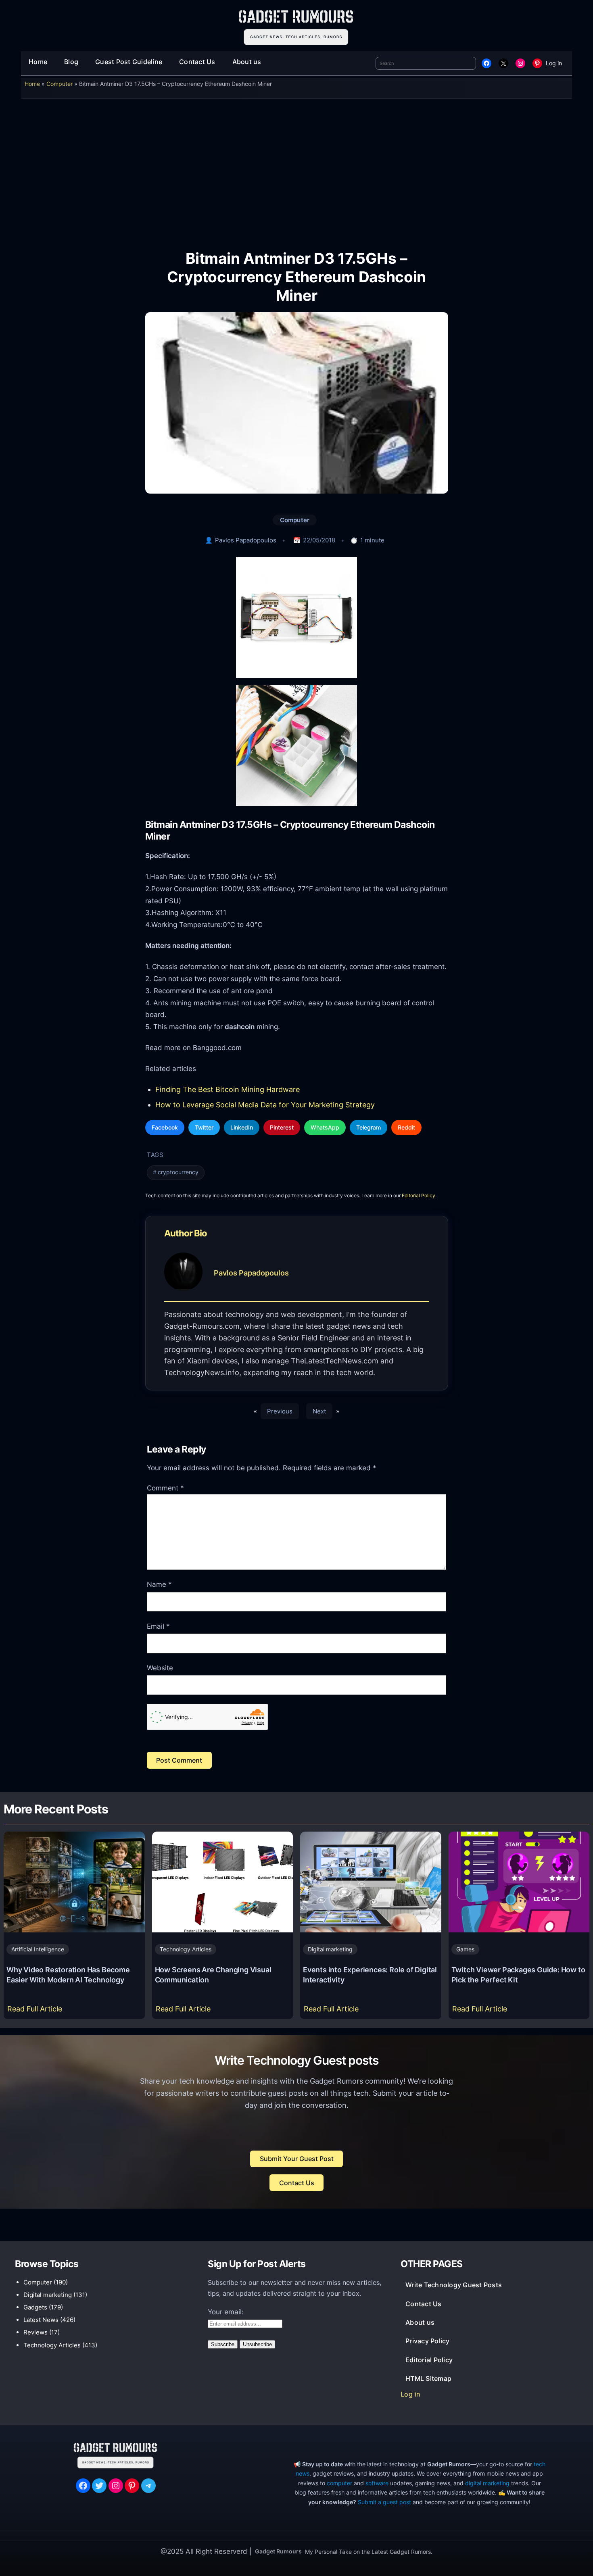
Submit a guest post (384, 2502)
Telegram (369, 1127)
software (377, 2483)
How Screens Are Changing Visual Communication (213, 1975)
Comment (165, 1488)
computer (339, 2483)
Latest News (41, 2320)
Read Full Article (37, 2011)
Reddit (406, 1127)
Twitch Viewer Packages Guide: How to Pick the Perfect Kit (518, 1975)
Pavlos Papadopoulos (246, 540)
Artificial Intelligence (38, 1949)
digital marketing (487, 2483)
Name (159, 1584)
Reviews (35, 2332)
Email (158, 1626)
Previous (280, 1411)
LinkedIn (242, 1127)
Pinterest (282, 1127)
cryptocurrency (178, 1172)
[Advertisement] (296, 169)
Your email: (226, 2312)
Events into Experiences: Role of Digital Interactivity (370, 1975)
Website (160, 1668)
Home (32, 84)
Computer (60, 84)
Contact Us (297, 2183)
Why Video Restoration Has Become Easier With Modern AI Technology (68, 1975)
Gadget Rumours (278, 2551)
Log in (554, 63)
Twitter (204, 1127)
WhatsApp (325, 1127)
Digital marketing (330, 1949)
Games (465, 1949)
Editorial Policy (419, 1195)
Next (319, 1411)
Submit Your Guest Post (297, 2159)
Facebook (165, 1127)
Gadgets (35, 2307)
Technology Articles (186, 1949)
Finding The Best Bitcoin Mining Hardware (228, 1089)
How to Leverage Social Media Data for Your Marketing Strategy (265, 1105)
